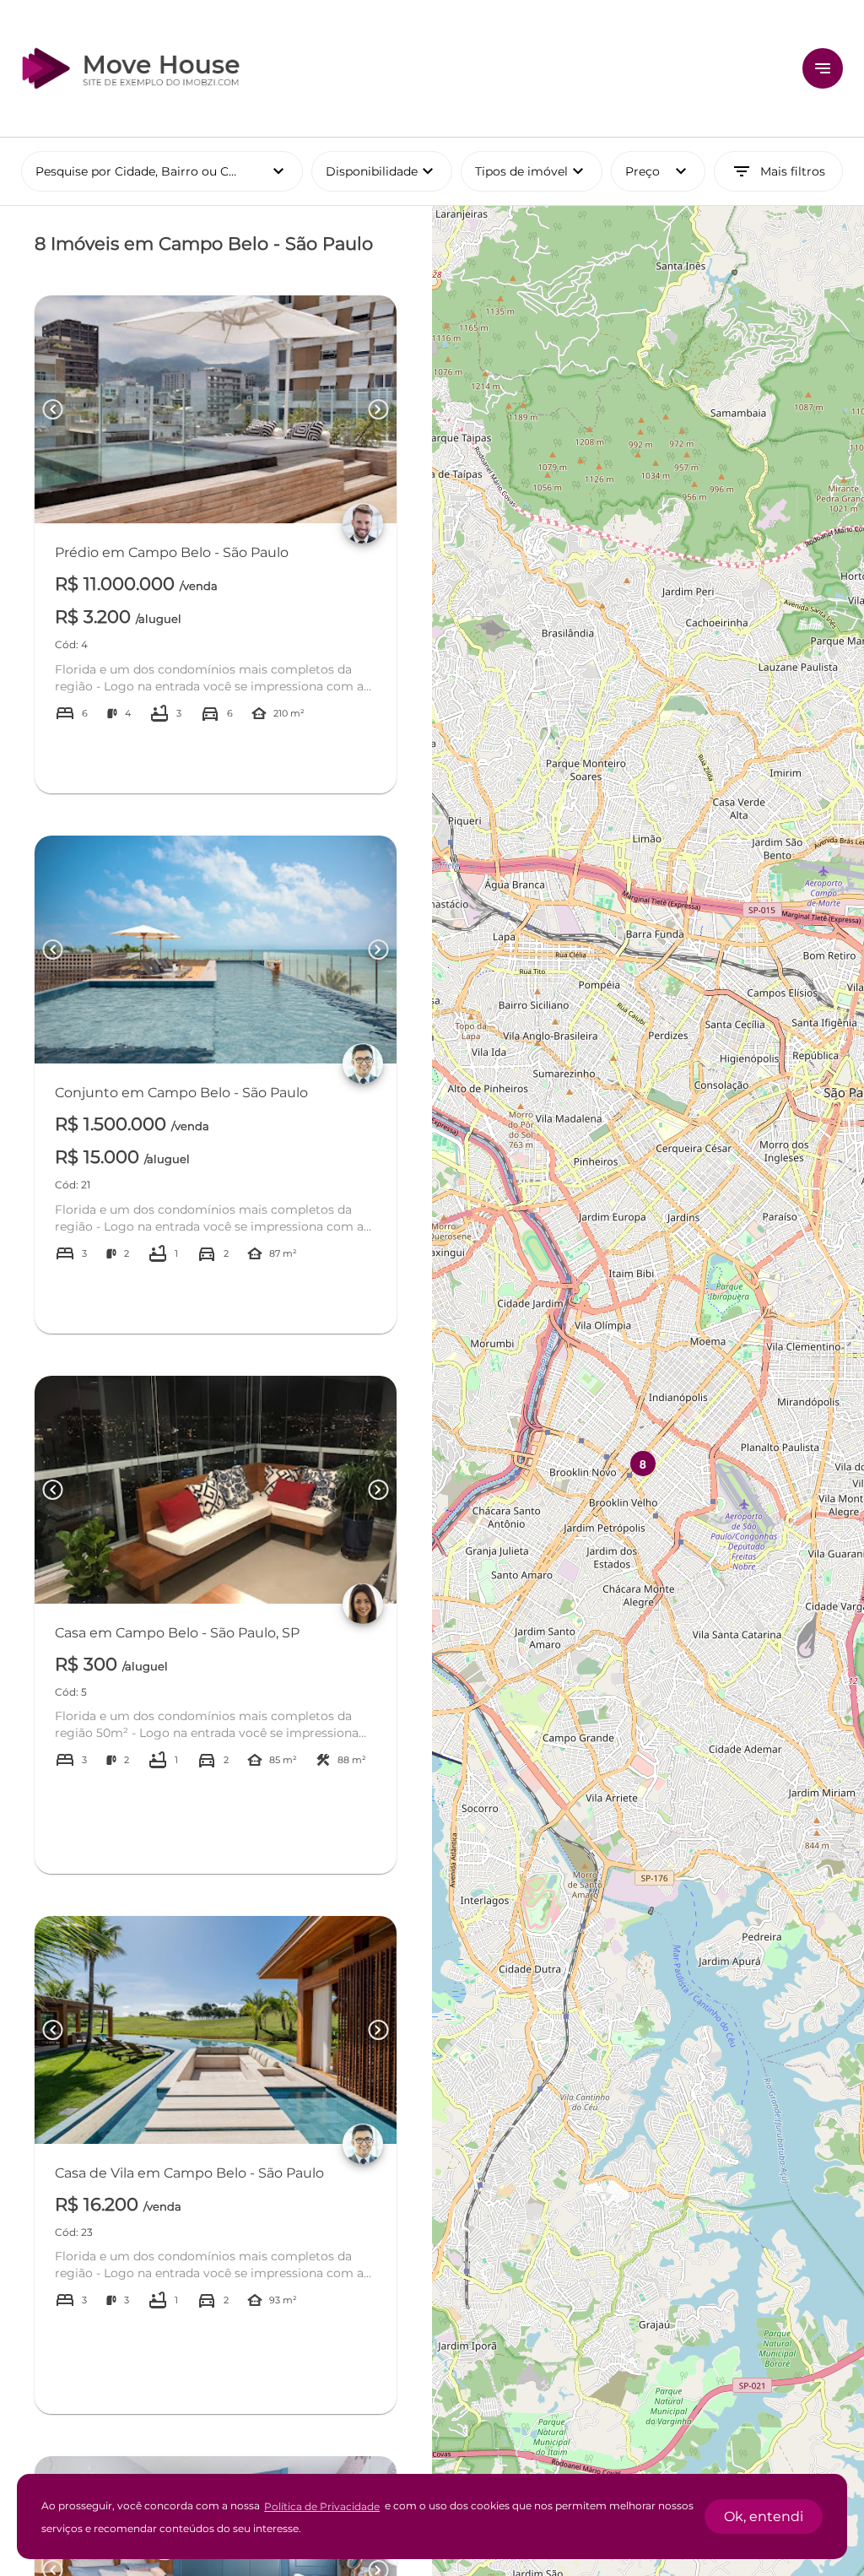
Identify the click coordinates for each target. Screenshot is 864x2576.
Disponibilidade (382, 171)
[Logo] (402, 68)
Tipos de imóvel (539, 171)
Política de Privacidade (322, 2506)
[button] (643, 1464)
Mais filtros (778, 171)
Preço (658, 171)
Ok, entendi (764, 2516)
